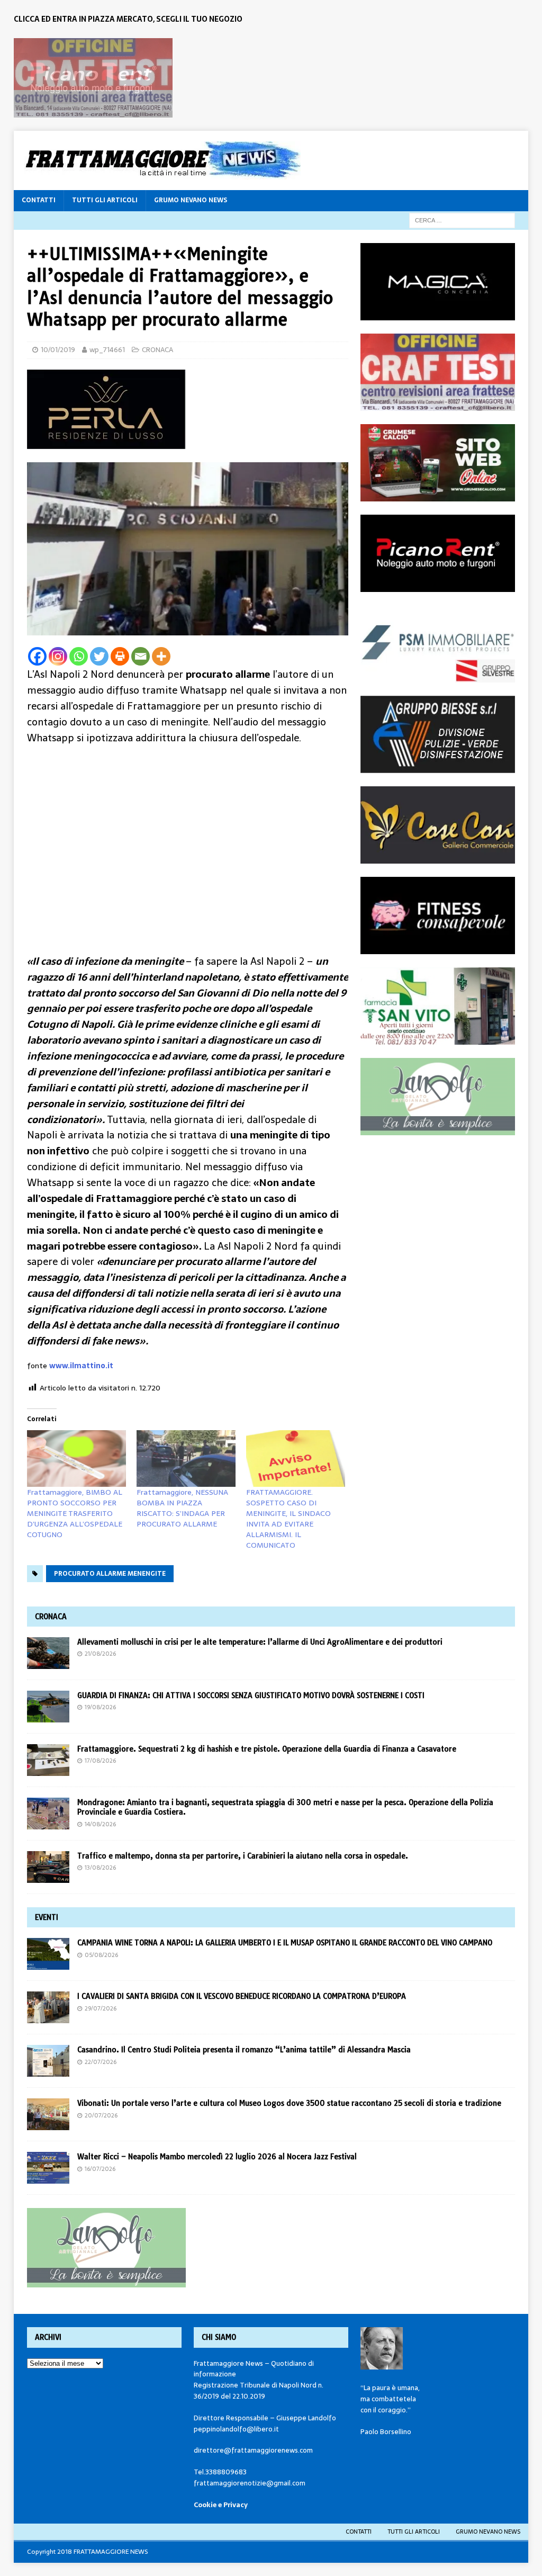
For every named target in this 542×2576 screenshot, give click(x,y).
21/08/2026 (100, 1654)
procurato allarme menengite (110, 1574)
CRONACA (157, 350)
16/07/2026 (100, 2169)
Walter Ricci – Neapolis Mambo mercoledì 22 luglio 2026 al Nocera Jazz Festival (217, 2157)
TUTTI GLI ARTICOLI (105, 200)
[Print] (120, 656)
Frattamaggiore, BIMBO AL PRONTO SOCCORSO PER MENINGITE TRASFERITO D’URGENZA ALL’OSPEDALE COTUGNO (75, 1513)
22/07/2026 (101, 2062)
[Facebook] (37, 656)
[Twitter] (99, 656)
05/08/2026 (101, 1955)
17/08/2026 (100, 1761)
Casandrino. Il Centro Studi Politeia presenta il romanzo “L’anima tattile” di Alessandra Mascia (244, 2050)
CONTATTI (39, 200)
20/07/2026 (101, 2115)
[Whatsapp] (79, 656)
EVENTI (47, 1917)
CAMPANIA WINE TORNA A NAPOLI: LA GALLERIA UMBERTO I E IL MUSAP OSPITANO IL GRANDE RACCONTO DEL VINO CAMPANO (287, 1943)
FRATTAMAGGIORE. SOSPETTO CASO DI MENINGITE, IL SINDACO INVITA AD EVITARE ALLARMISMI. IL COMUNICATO (288, 1519)
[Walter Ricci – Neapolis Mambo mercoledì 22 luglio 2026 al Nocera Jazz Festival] (48, 2168)
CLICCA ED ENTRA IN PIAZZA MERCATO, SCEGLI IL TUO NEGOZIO (128, 19)
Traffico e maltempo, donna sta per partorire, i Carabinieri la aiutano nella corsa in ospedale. (243, 1856)
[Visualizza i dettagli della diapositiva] (93, 78)
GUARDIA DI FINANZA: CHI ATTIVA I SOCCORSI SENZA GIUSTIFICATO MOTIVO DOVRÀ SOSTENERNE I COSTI (251, 1695)
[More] (161, 656)
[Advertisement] (188, 836)
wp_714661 (107, 350)
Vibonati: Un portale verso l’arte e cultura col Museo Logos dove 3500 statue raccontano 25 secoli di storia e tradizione (289, 2103)
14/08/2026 (100, 1824)
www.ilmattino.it (81, 1366)
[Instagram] (58, 656)
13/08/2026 (100, 1868)
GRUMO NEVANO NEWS (191, 200)
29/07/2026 (101, 2008)
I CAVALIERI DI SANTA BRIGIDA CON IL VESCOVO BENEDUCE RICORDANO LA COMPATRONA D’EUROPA (243, 1996)
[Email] (141, 656)
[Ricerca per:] (462, 220)
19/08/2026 (100, 1707)
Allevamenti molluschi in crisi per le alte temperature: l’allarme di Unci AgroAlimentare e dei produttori (260, 1642)
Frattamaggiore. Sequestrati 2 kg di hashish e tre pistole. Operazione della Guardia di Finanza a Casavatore (267, 1749)
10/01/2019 (58, 350)
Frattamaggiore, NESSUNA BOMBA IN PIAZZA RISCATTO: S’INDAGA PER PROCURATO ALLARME (182, 1508)
